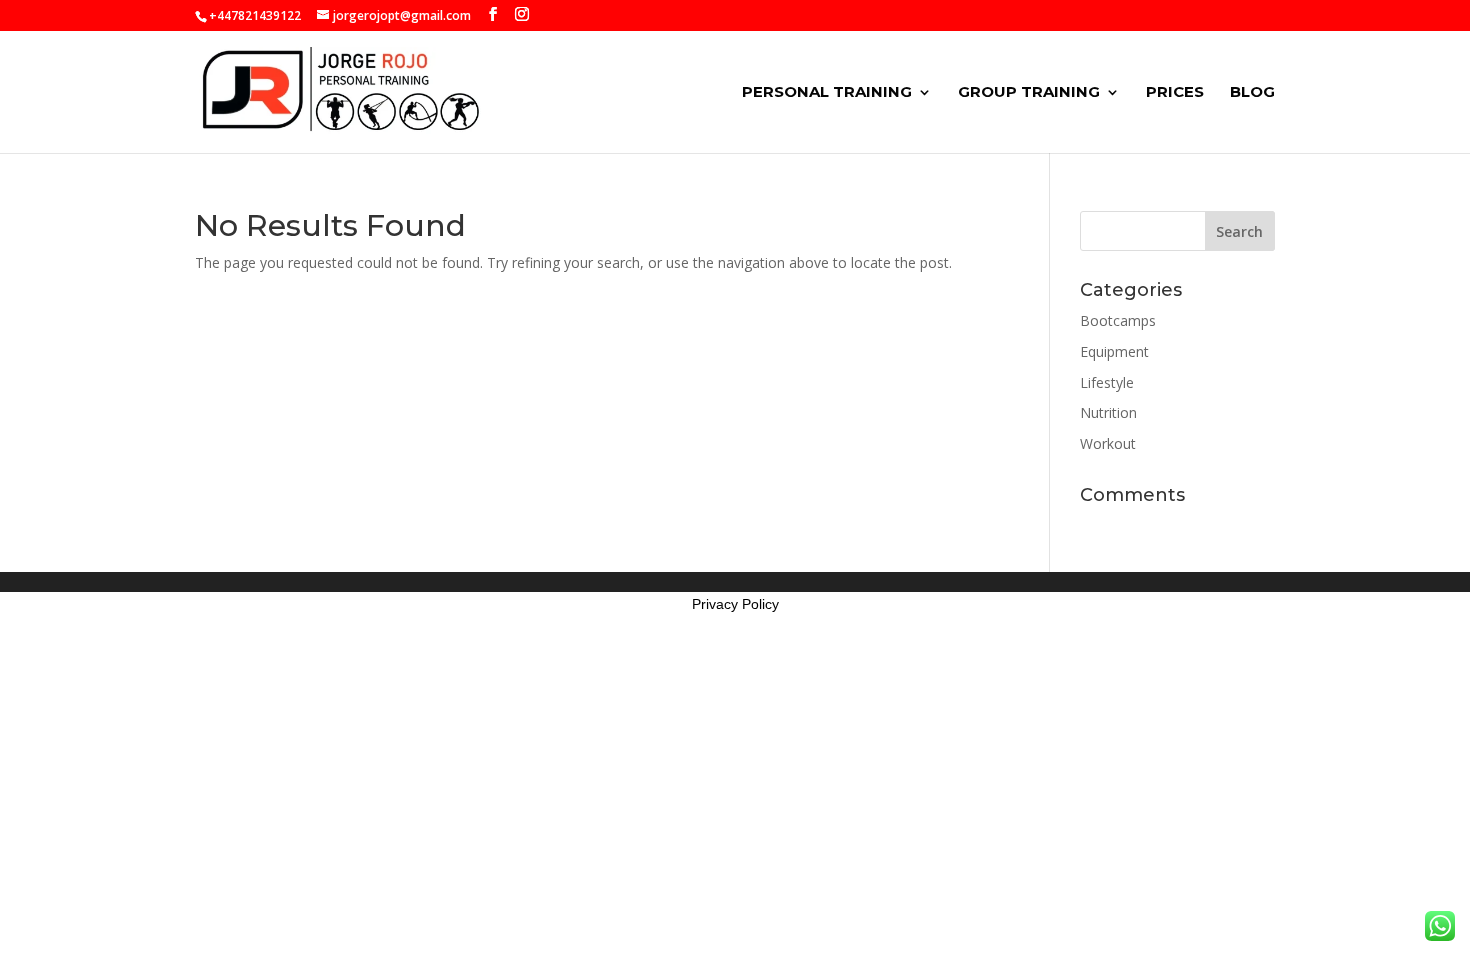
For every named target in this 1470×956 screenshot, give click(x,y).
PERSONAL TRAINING (827, 93)
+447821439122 (255, 15)
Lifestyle (1107, 382)
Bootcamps (1118, 320)
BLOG (1252, 93)
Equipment (1114, 351)
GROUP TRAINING (1029, 93)
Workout (1108, 443)
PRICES (1175, 93)
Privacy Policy (735, 604)
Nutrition (1108, 412)
